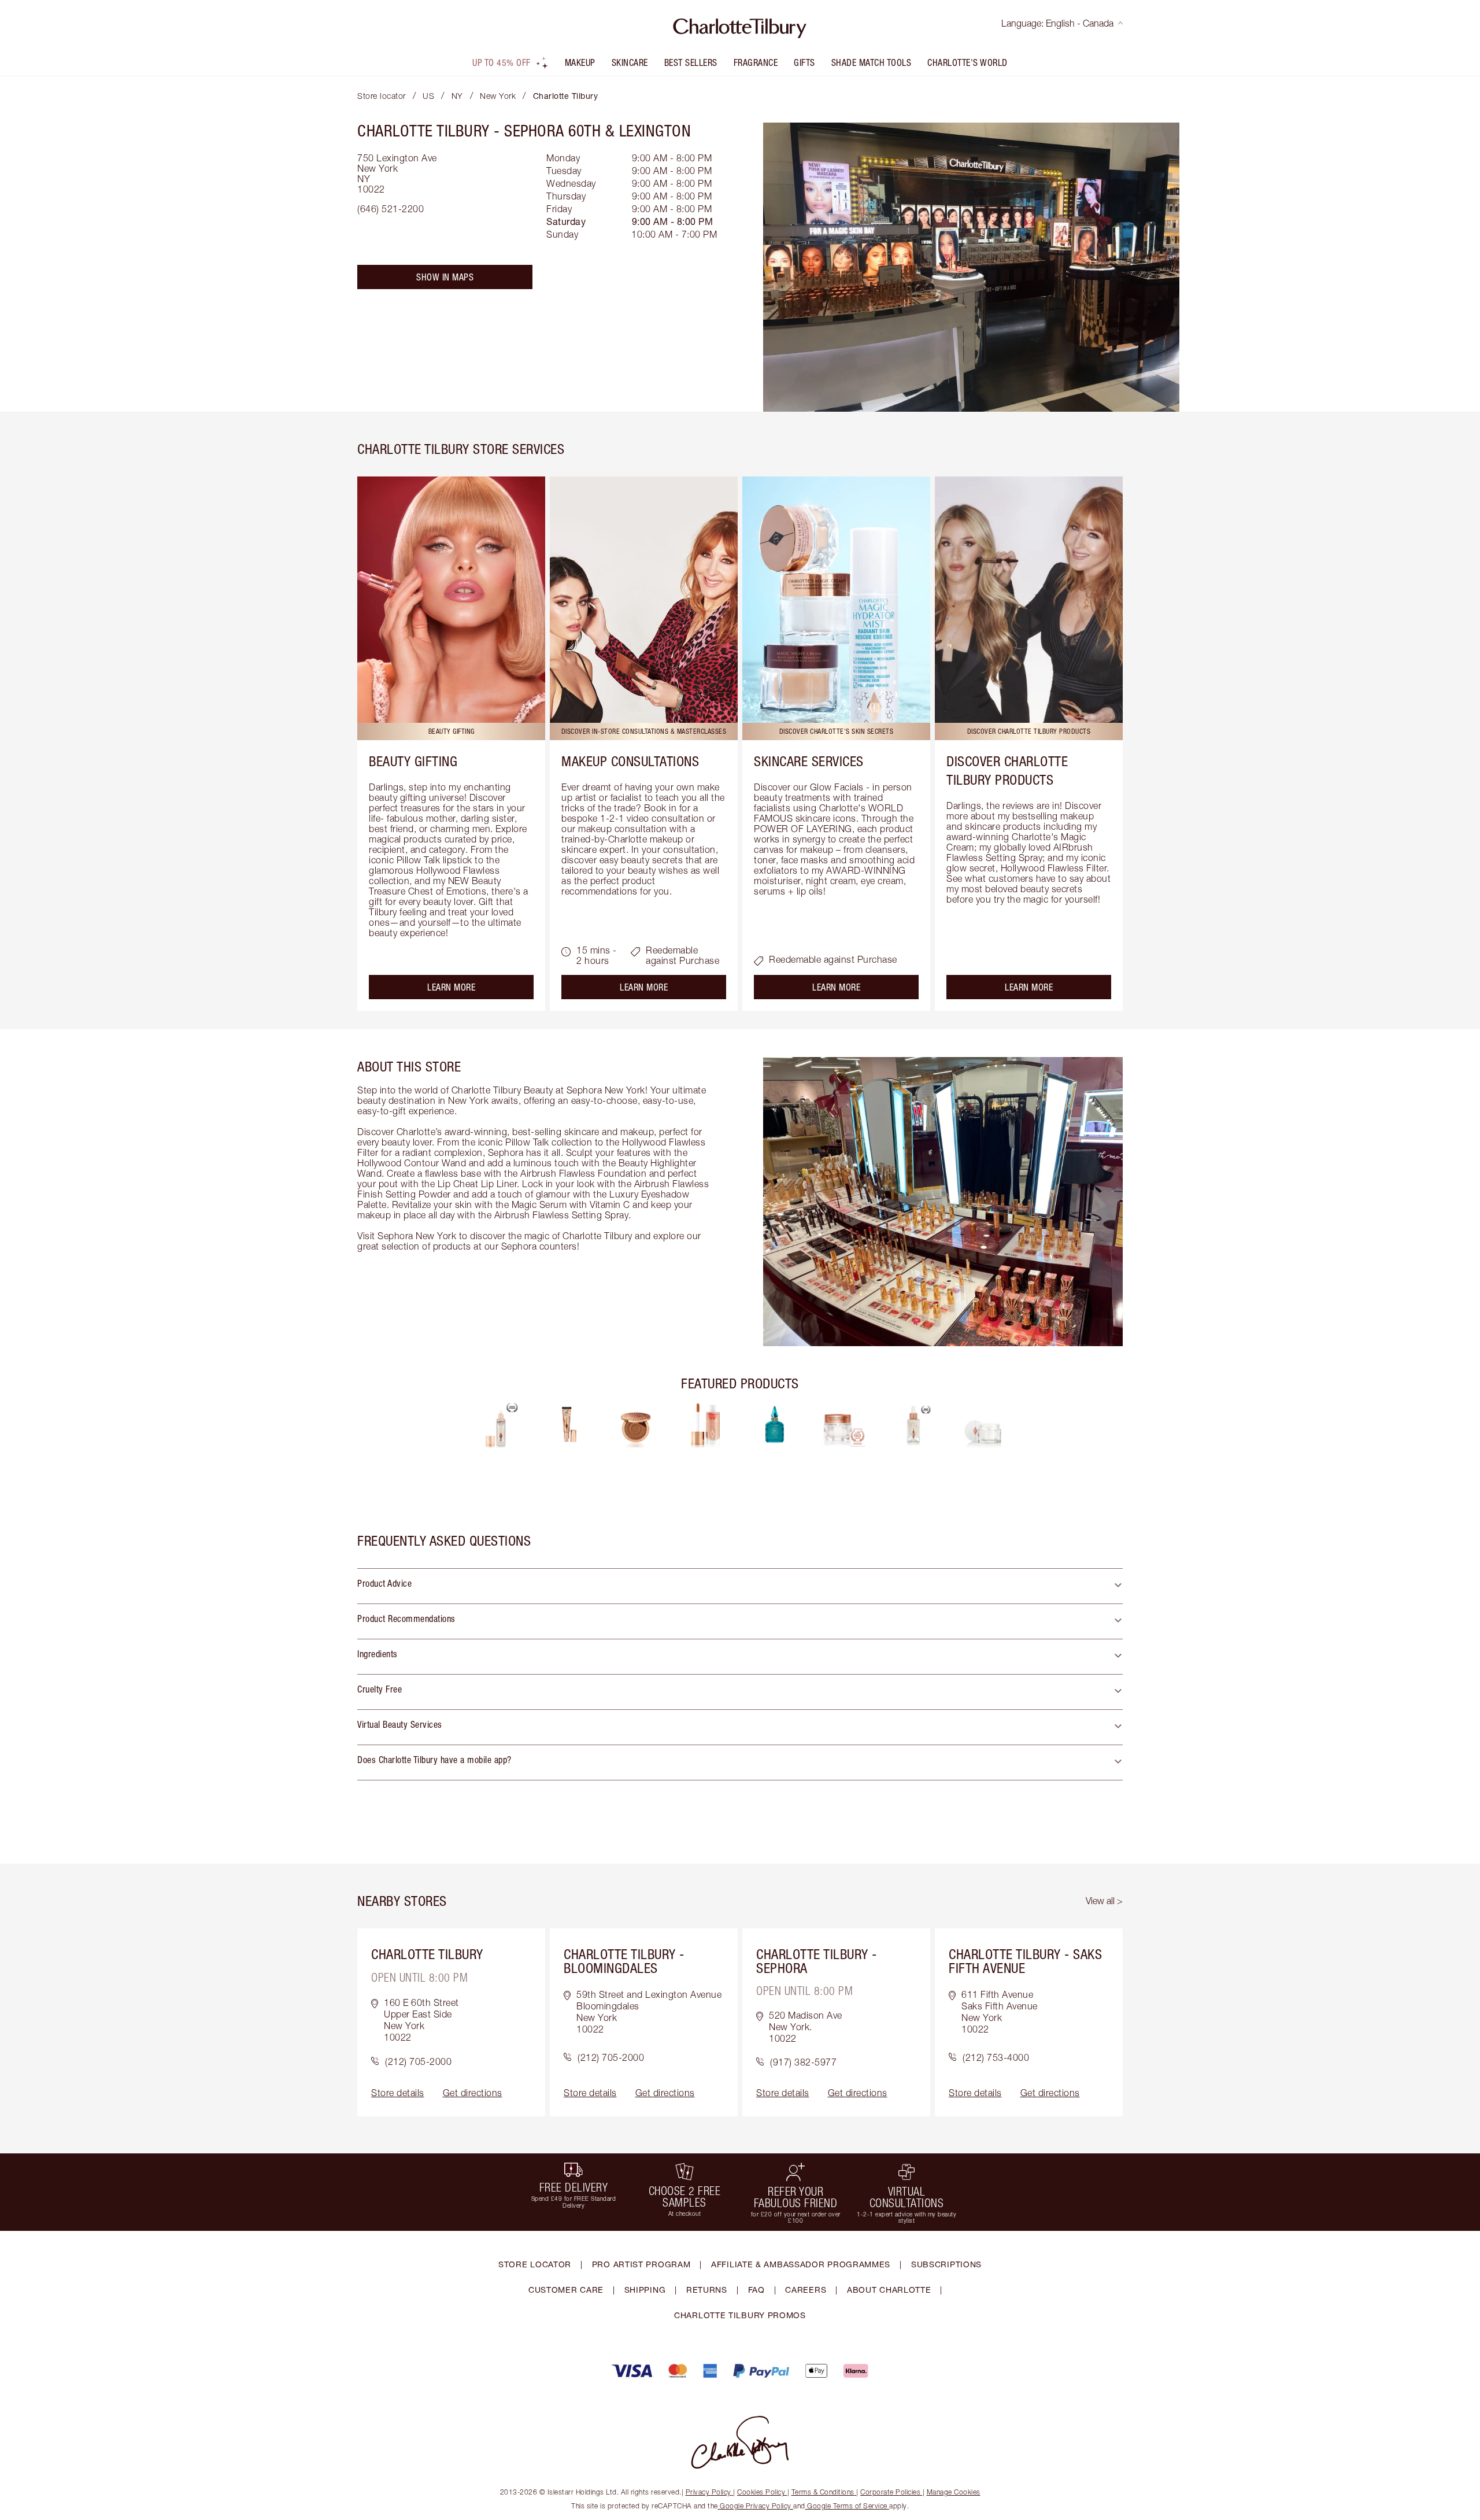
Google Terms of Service (848, 2506)
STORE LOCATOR (535, 2264)
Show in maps (445, 277)
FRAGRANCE (756, 62)
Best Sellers (691, 62)
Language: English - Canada (1057, 23)
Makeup (580, 62)
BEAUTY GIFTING (413, 761)
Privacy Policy (708, 2492)
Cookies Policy (761, 2492)
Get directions (473, 2093)
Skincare (630, 62)
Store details (398, 2093)
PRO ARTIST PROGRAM (641, 2264)
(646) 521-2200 (391, 209)
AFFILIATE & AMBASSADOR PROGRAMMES (801, 2264)
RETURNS (707, 2290)
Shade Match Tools (872, 62)
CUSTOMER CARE (566, 2290)
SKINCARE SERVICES (809, 761)
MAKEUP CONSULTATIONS (630, 761)
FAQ (756, 2290)
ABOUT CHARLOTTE (889, 2290)
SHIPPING (645, 2290)
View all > (1104, 1901)
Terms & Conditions (823, 2492)
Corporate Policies (890, 2492)
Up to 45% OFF (502, 62)
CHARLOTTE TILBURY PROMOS (740, 2315)
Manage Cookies (954, 2492)
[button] (740, 1586)
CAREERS (806, 2290)
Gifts (804, 62)
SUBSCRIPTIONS (946, 2264)
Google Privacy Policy (756, 2506)
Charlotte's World (967, 62)
